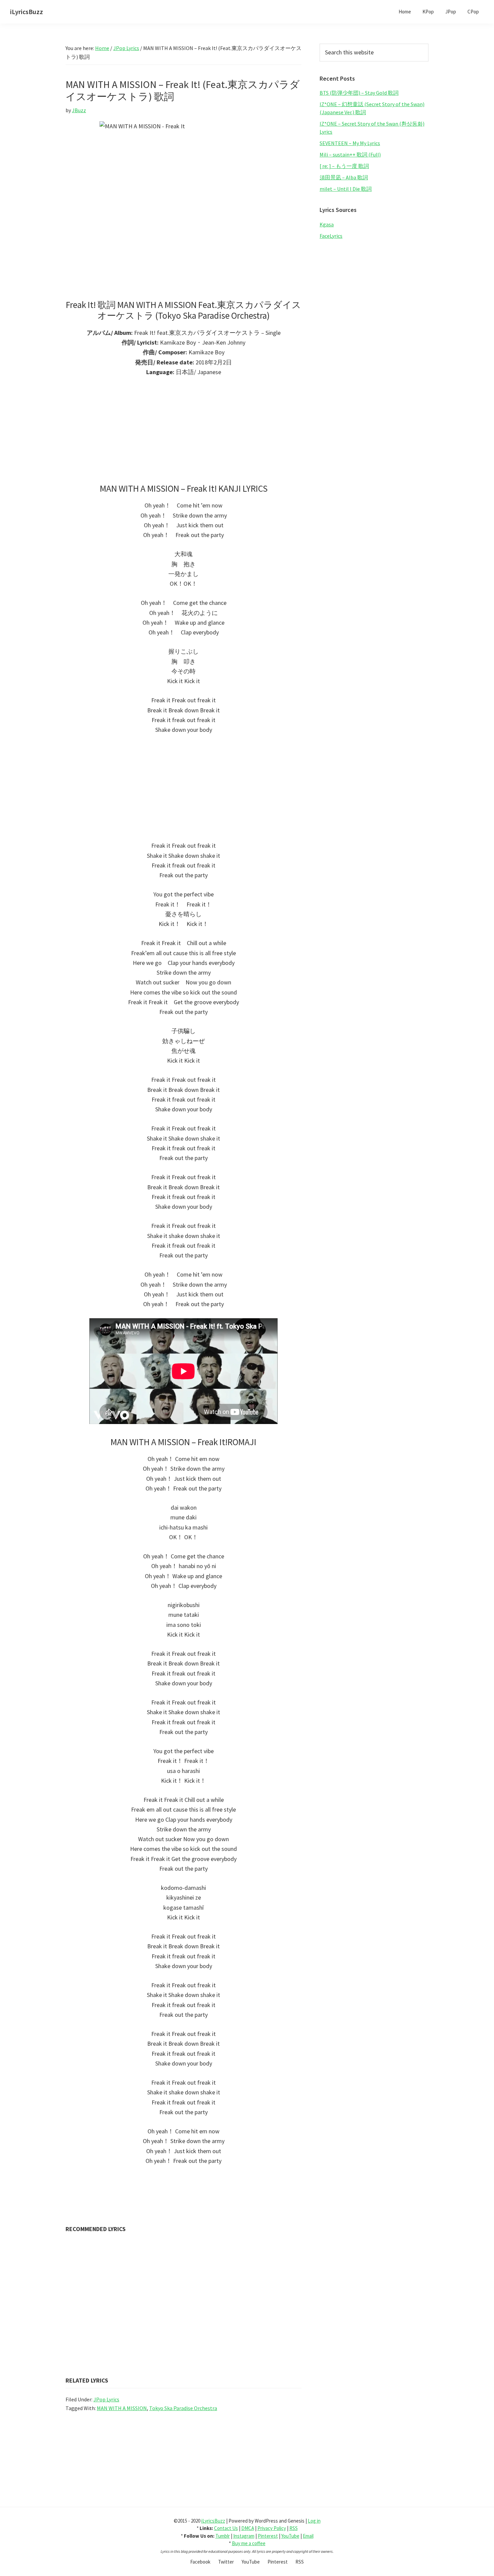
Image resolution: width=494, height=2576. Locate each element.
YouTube (290, 2536)
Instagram (244, 2536)
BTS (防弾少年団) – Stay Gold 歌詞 (359, 93)
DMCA (248, 2528)
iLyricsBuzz (27, 12)
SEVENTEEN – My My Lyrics (350, 143)
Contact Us (226, 2528)
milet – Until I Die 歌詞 (346, 189)
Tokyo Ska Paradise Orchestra (183, 2408)
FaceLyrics (331, 236)
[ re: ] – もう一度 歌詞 (344, 166)
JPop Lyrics (106, 2399)
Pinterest (268, 2536)
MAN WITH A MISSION (122, 2408)
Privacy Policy (272, 2528)
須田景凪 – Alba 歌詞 (344, 177)
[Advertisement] (183, 433)
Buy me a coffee (249, 2543)
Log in (314, 2521)
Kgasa (327, 224)
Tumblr (223, 2536)
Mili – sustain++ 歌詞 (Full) (350, 154)
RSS (294, 2528)
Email (308, 2536)
